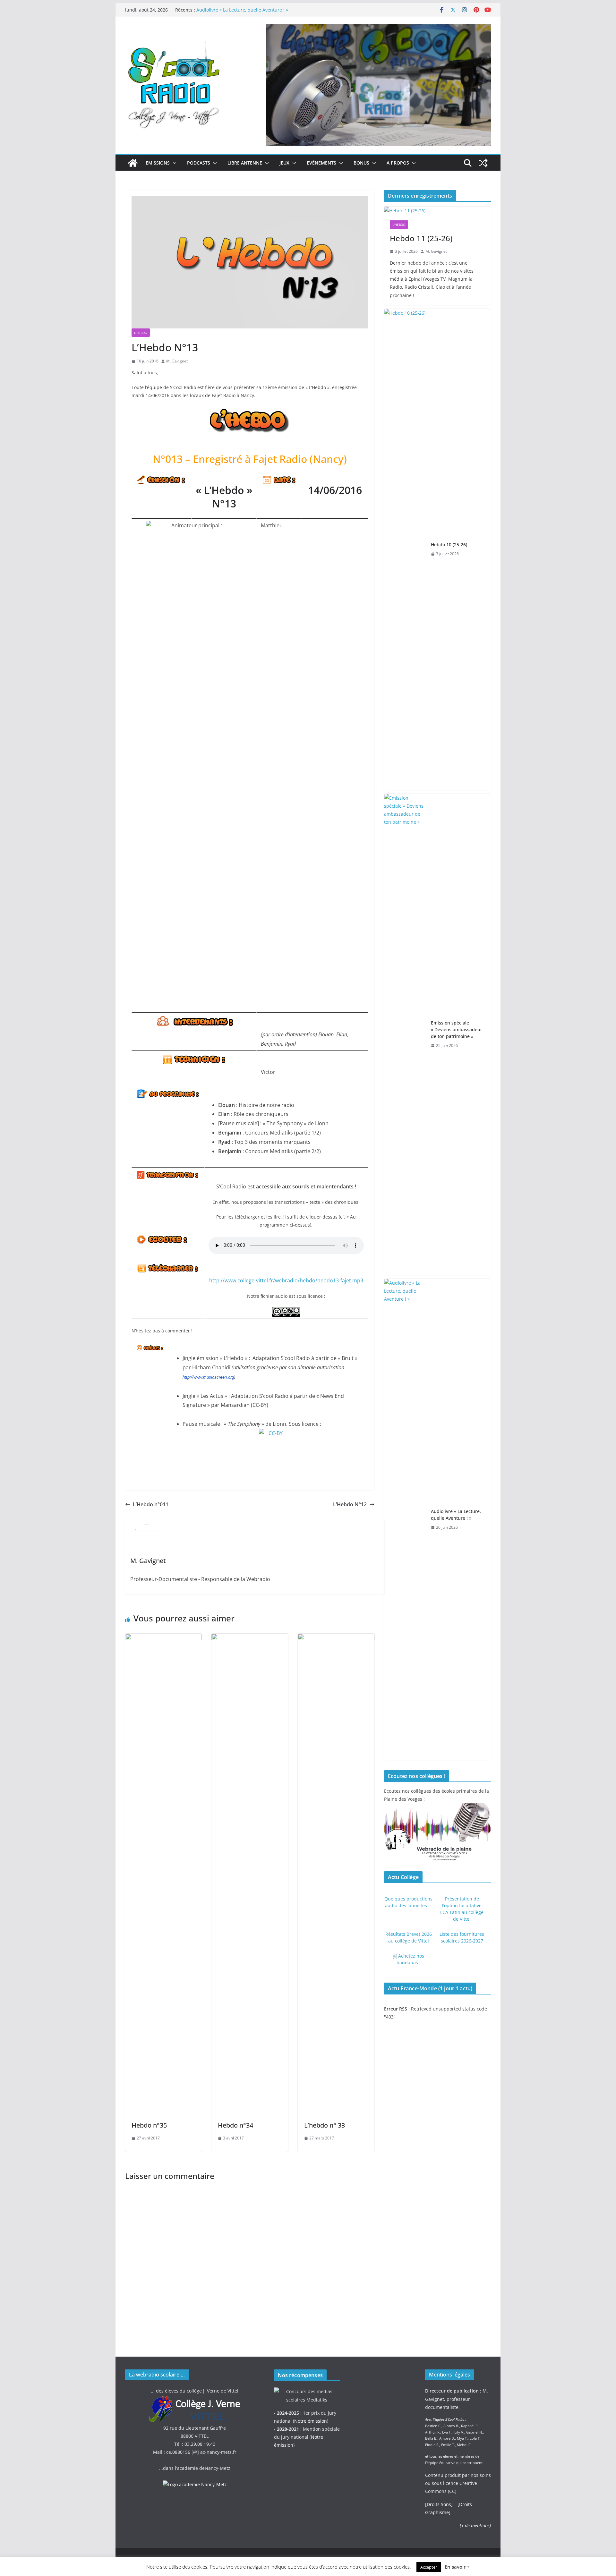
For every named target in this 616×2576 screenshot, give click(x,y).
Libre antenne (245, 163)
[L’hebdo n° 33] (336, 1638)
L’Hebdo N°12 (350, 1504)
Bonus (361, 163)
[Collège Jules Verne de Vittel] (195, 2399)
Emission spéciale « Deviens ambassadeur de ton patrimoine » (457, 1029)
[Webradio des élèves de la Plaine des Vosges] (437, 1807)
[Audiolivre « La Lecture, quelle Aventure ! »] (405, 1519)
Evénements (321, 163)
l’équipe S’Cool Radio (449, 2419)
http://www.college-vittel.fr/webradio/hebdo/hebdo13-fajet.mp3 (286, 1280)
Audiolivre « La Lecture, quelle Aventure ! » (242, 10)
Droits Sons (439, 2504)
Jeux (284, 163)
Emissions (158, 163)
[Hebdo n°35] (163, 1638)
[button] (173, 163)
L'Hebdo (141, 333)
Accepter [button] (429, 2567)
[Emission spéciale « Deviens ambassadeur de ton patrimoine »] (405, 1034)
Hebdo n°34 (235, 2125)
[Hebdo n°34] (250, 1638)
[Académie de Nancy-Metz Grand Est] (195, 2484)
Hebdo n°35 (149, 2125)
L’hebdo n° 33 (325, 2125)
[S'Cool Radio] (133, 163)
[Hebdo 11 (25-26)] (437, 211)
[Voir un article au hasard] (483, 163)
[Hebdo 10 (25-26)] (405, 549)
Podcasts (199, 163)
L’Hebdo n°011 (151, 1504)
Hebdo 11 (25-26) (421, 238)
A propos (398, 163)
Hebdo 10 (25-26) (449, 544)
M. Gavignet (177, 361)
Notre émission (311, 2421)
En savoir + (457, 2567)
